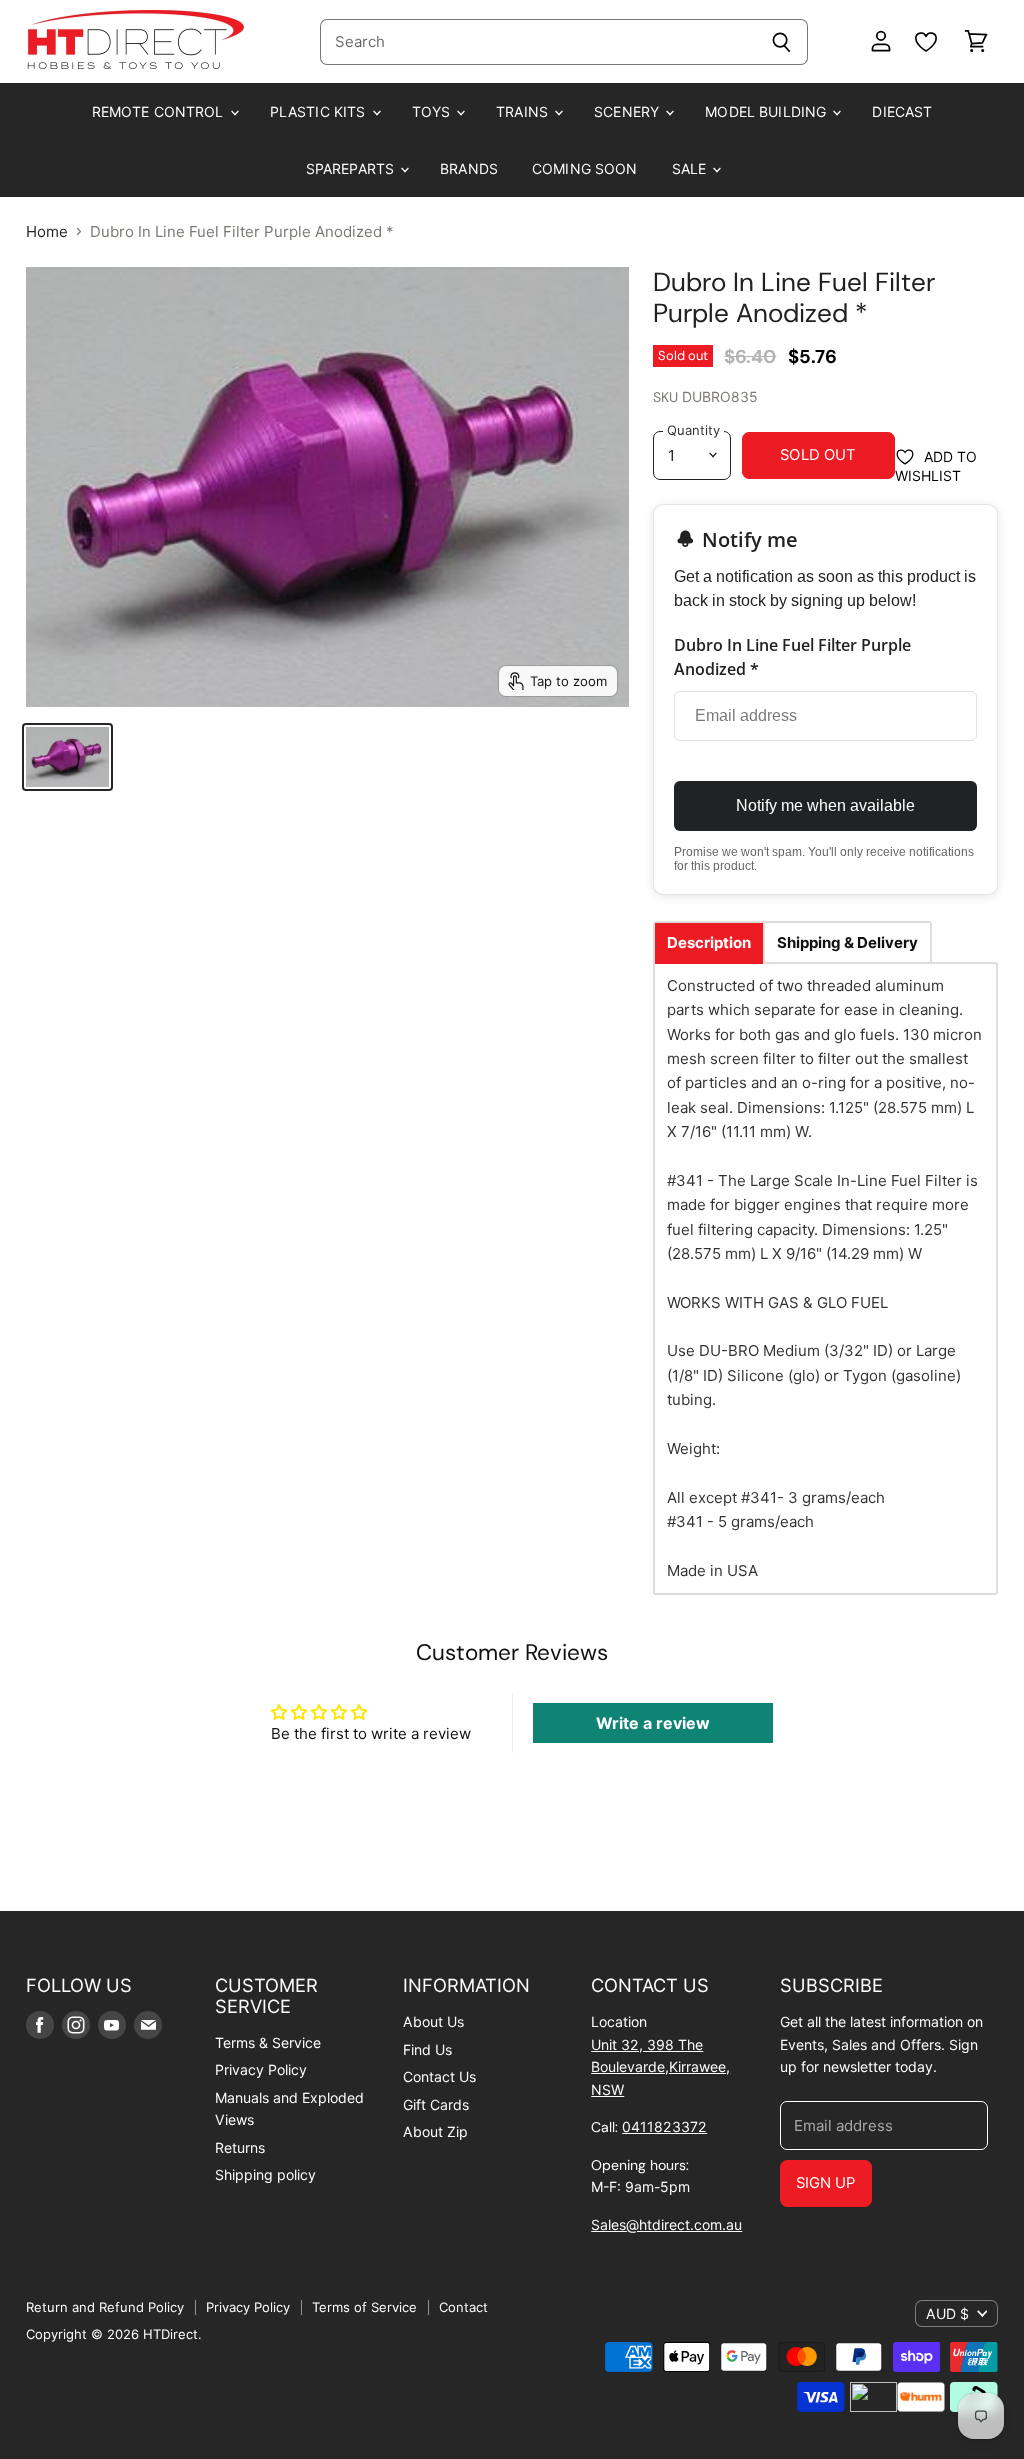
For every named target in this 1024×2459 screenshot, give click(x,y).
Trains (524, 111)
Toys (433, 111)
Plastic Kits (320, 111)
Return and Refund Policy (105, 2307)
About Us (433, 2021)
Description (709, 942)
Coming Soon (585, 168)
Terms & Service (268, 2042)
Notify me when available (825, 805)
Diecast (902, 111)
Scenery (628, 111)
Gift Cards (436, 2104)
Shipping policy (265, 2174)
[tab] (709, 942)
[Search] (781, 42)
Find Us (427, 2049)
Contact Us (439, 2076)
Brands (469, 168)
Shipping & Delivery (847, 942)
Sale (691, 168)
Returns (240, 2147)
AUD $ (947, 2313)
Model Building (767, 111)
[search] (537, 42)
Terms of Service (364, 2307)
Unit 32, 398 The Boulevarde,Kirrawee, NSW (660, 2067)
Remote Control (160, 111)
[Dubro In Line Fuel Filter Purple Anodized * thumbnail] (67, 757)
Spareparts (352, 168)
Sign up (826, 2183)
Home (47, 231)
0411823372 (664, 2126)
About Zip (435, 2131)
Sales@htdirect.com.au (666, 2224)
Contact (463, 2307)
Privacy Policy (261, 2069)
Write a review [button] (653, 1723)
